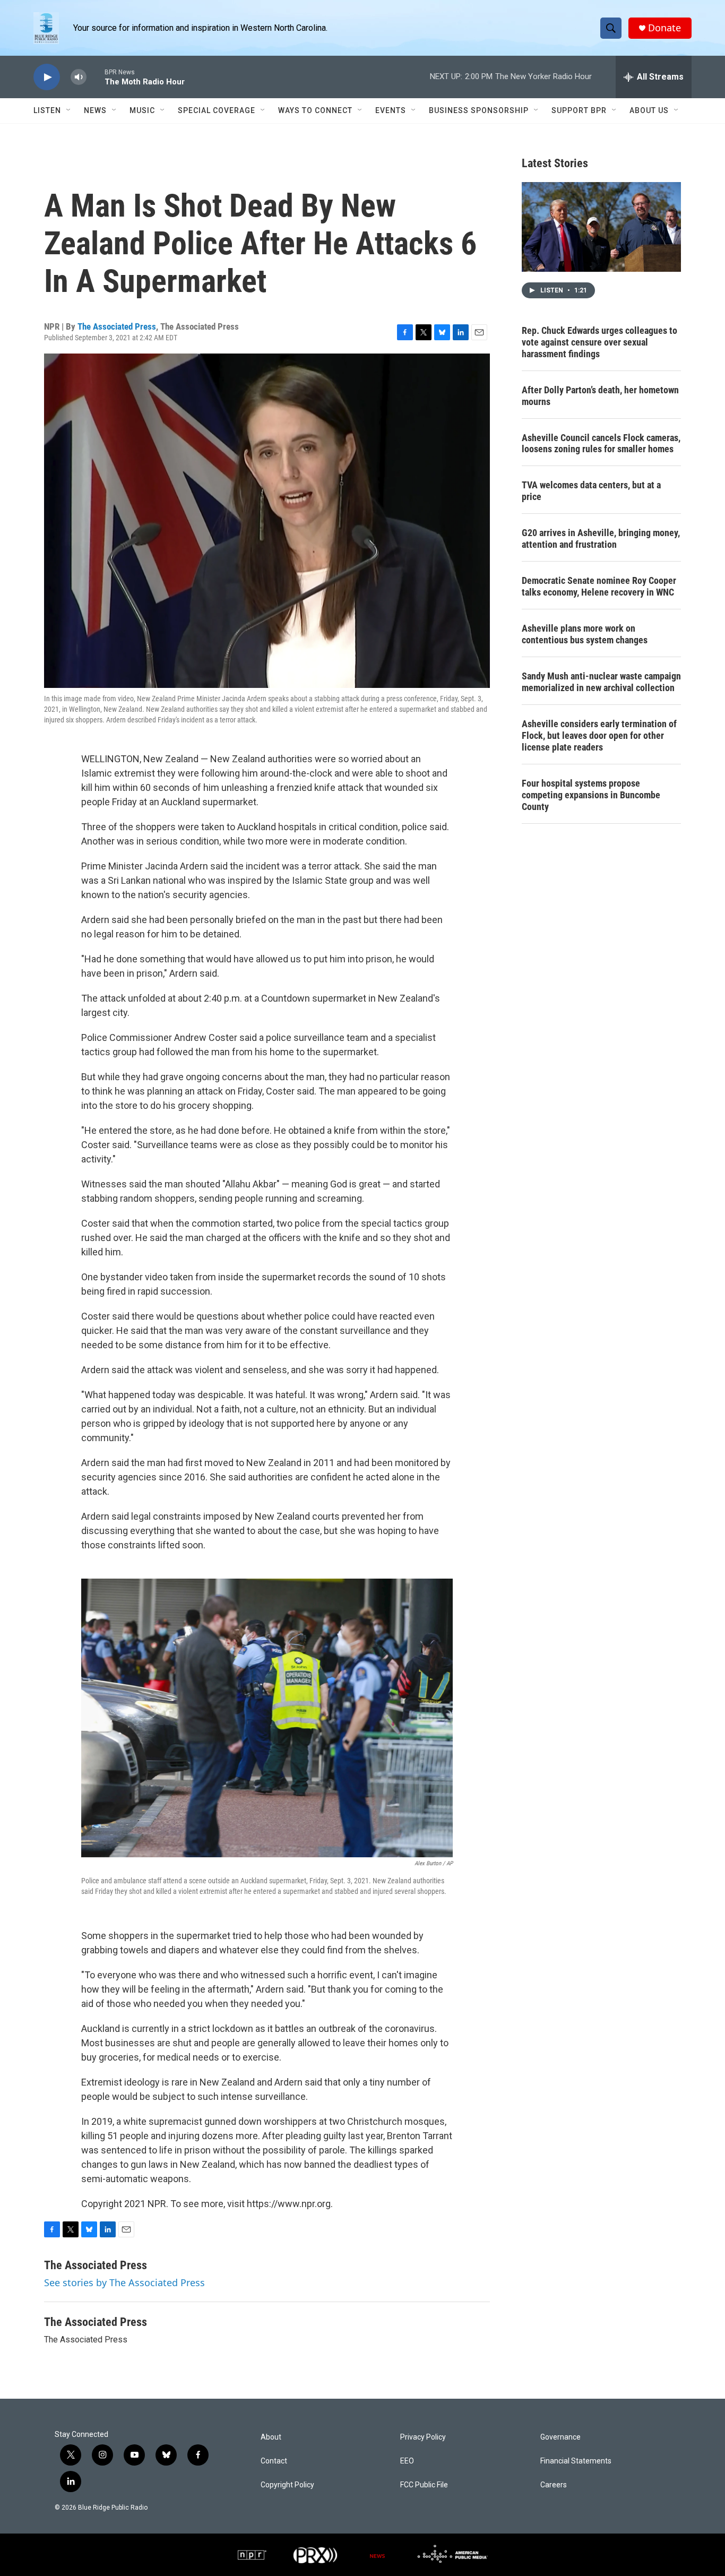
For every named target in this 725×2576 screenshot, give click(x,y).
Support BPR (579, 110)
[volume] (79, 77)
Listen (47, 110)
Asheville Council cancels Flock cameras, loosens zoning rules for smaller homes (601, 443)
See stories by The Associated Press (124, 2282)
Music (142, 110)
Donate (664, 28)
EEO (407, 2461)
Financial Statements (576, 2461)
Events (391, 110)
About (271, 2437)
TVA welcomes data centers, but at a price (591, 491)
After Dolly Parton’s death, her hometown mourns (600, 396)
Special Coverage (217, 110)
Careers (554, 2485)
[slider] (96, 77)
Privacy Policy (423, 2437)
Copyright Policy (287, 2485)
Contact (274, 2461)
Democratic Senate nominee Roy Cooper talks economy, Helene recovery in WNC (599, 586)
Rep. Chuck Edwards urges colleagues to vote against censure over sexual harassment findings (599, 342)
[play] (47, 77)
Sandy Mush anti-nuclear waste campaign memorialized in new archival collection (601, 682)
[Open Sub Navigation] (69, 110)
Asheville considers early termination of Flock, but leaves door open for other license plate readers (599, 735)
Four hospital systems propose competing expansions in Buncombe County (591, 795)
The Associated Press (117, 326)
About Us (649, 110)
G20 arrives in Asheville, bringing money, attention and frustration (601, 539)
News (95, 110)
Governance (560, 2437)
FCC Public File (424, 2485)
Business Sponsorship (479, 110)
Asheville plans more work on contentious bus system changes (585, 634)
